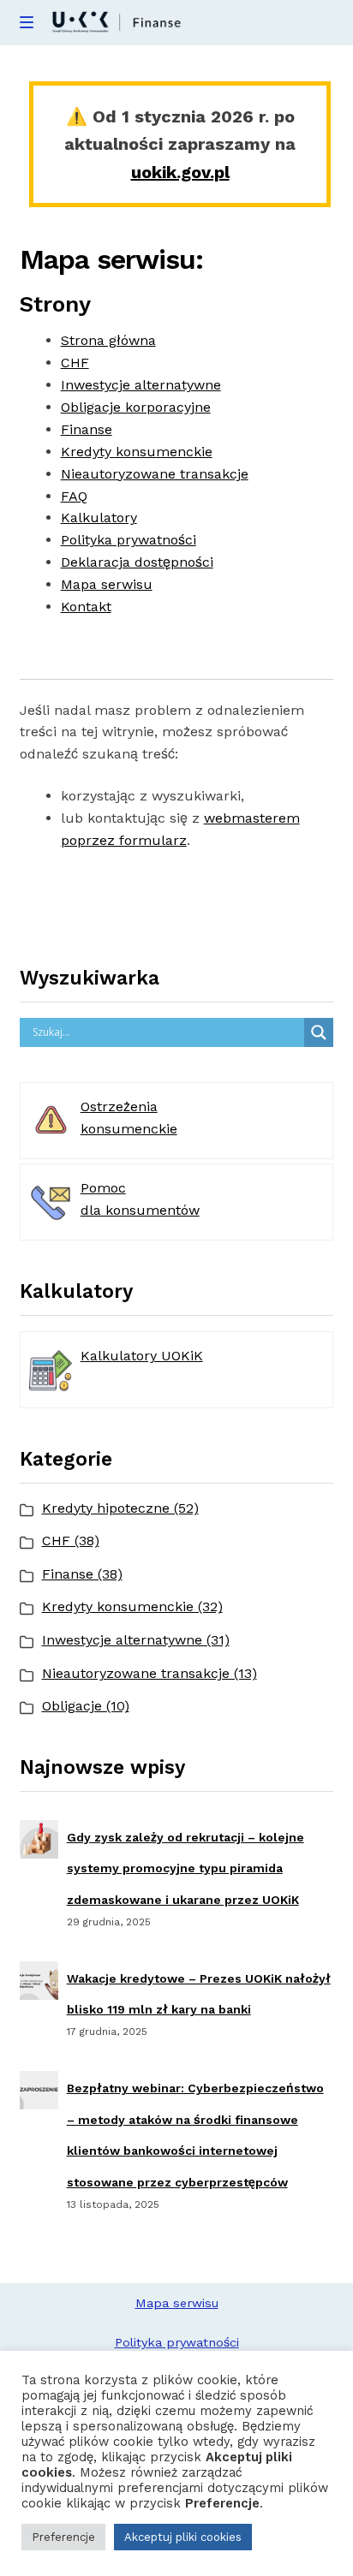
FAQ (74, 496)
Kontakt (86, 607)
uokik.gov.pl (180, 172)
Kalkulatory (99, 518)
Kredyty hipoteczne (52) (120, 1508)
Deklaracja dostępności (137, 562)
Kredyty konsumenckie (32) (132, 1606)
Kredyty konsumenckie (137, 452)
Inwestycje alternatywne (141, 385)
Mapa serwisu (107, 584)
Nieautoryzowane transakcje (155, 474)
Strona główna (108, 340)
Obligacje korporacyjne (136, 407)
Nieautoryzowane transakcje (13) (150, 1673)
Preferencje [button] (63, 2537)
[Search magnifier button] (319, 1032)
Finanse (87, 429)
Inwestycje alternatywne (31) (136, 1640)
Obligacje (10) (86, 1706)
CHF (75, 363)
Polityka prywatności (129, 540)
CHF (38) (71, 1541)
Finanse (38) (82, 1574)
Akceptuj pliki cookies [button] (183, 2537)
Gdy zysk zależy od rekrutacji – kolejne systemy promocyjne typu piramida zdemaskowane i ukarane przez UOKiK (185, 1868)
